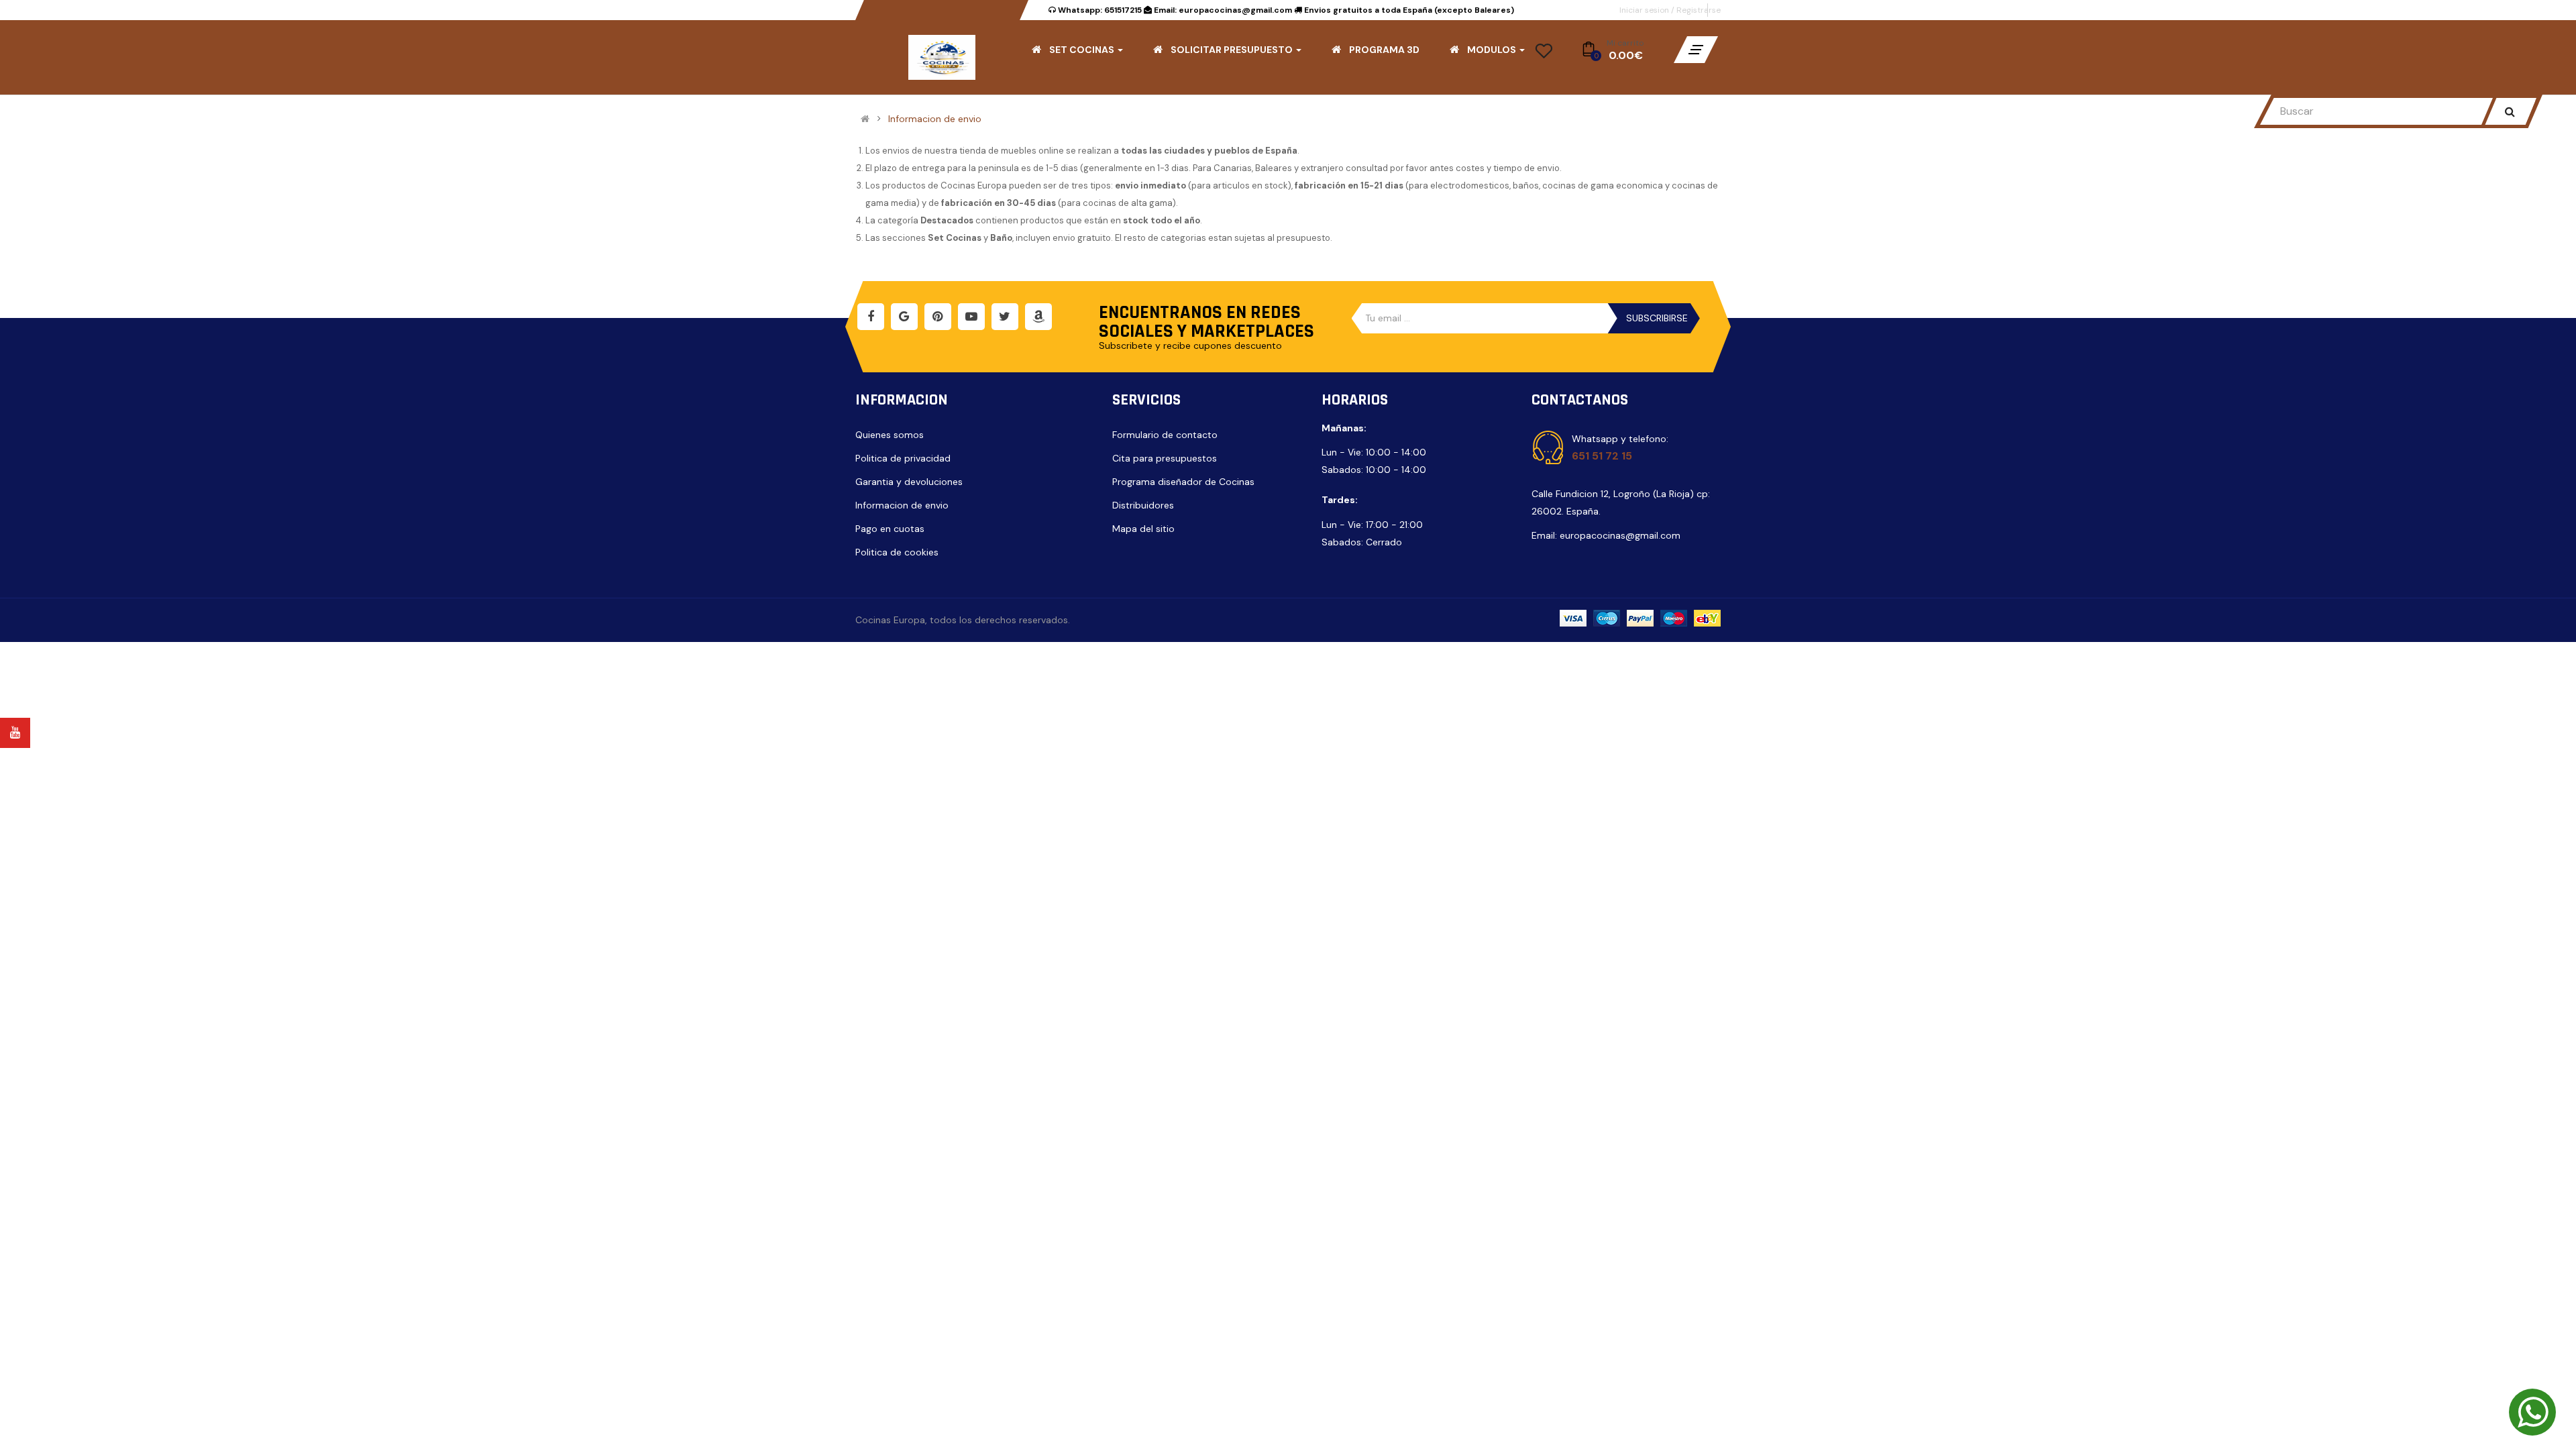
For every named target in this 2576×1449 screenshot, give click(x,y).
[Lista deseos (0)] (1544, 55)
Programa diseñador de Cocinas (1183, 482)
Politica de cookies (897, 552)
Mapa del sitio (1143, 529)
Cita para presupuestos (1165, 458)
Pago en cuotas (890, 529)
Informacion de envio (935, 119)
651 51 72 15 (1602, 456)
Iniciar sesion (1645, 10)
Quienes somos (890, 435)
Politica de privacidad (903, 458)
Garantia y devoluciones (909, 482)
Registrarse (1699, 10)
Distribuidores (1143, 505)
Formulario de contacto (1165, 435)
